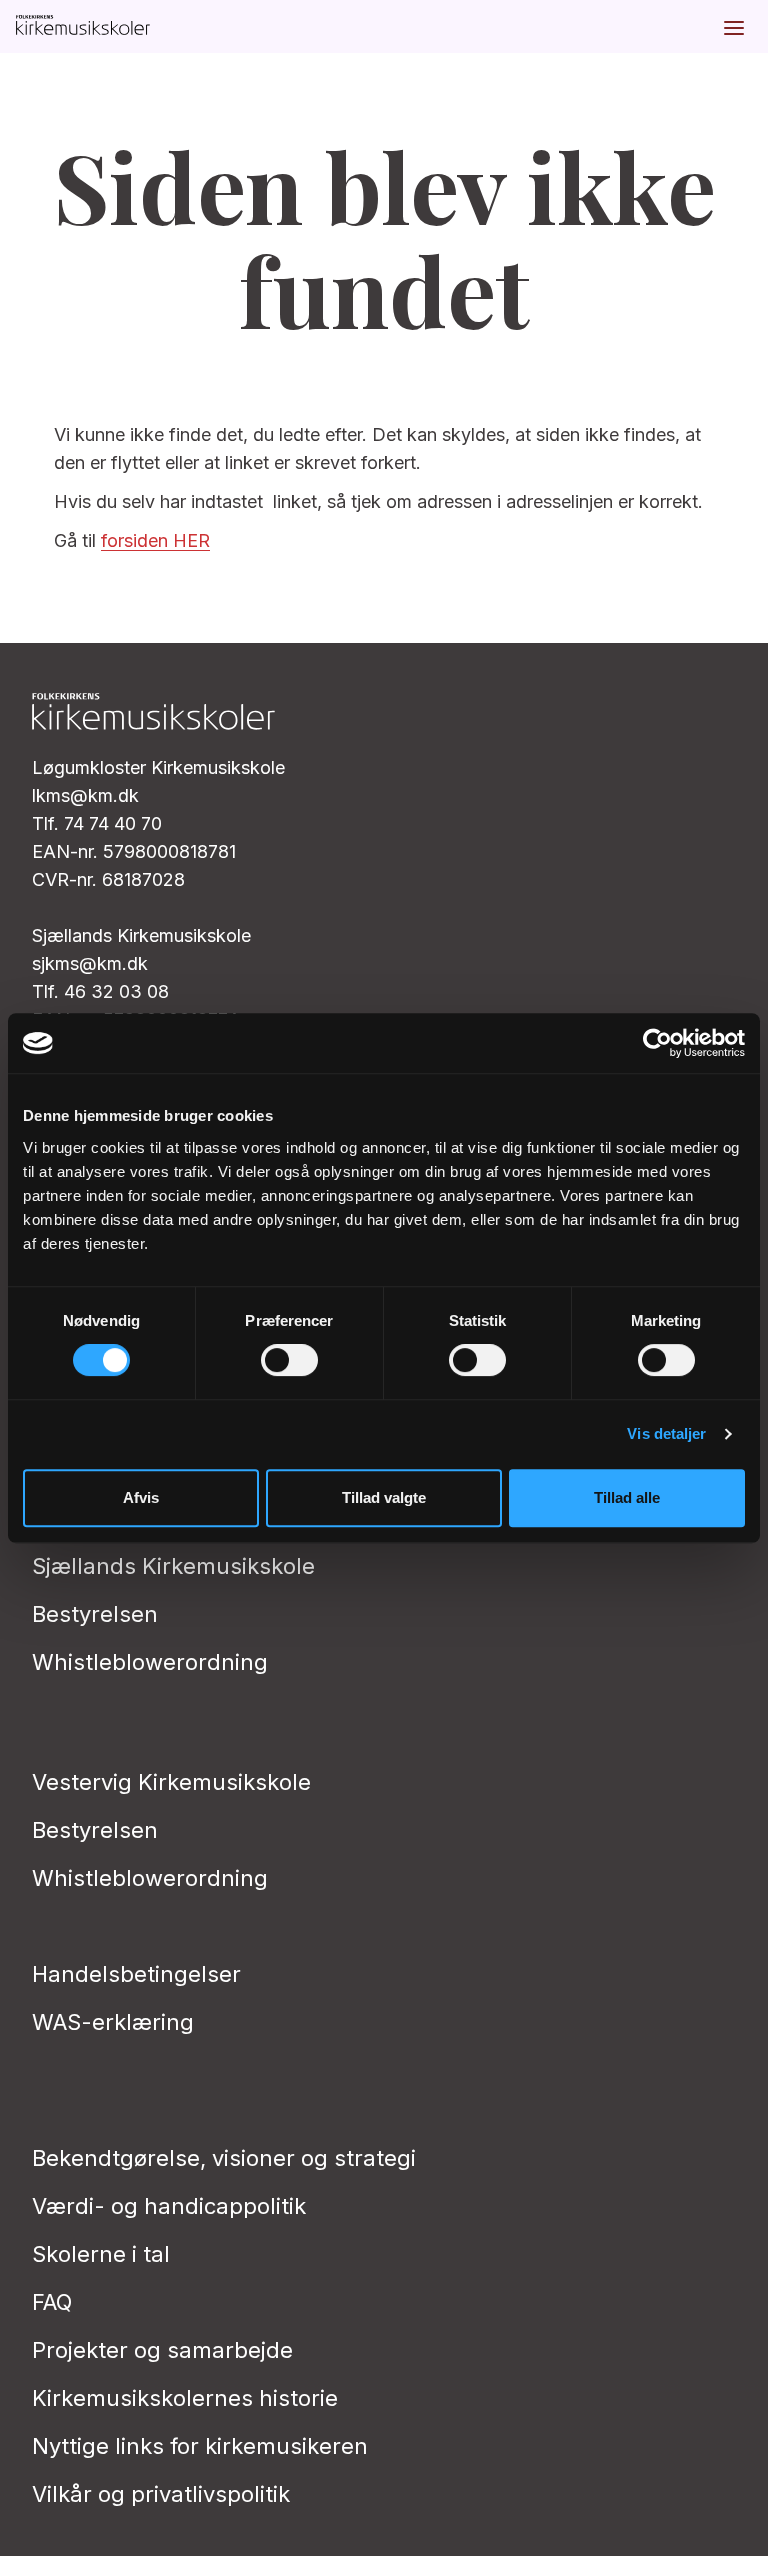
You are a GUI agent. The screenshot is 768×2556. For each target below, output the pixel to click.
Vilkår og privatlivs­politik (161, 2494)
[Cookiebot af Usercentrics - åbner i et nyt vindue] (657, 1043)
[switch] (289, 1360)
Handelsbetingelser (136, 1974)
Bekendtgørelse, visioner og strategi (224, 2158)
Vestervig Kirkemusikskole (171, 1782)
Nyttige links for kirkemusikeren (200, 2446)
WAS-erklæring (113, 2022)
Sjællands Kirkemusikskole (173, 1566)
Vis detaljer (666, 1433)
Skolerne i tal (101, 2254)
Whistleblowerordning (150, 1662)
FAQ (52, 2302)
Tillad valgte (384, 1497)
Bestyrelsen (95, 1614)
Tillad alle (627, 1497)
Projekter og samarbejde (162, 2350)
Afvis (141, 1497)
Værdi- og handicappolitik (169, 2206)
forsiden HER (155, 540)
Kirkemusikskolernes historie (185, 2398)
